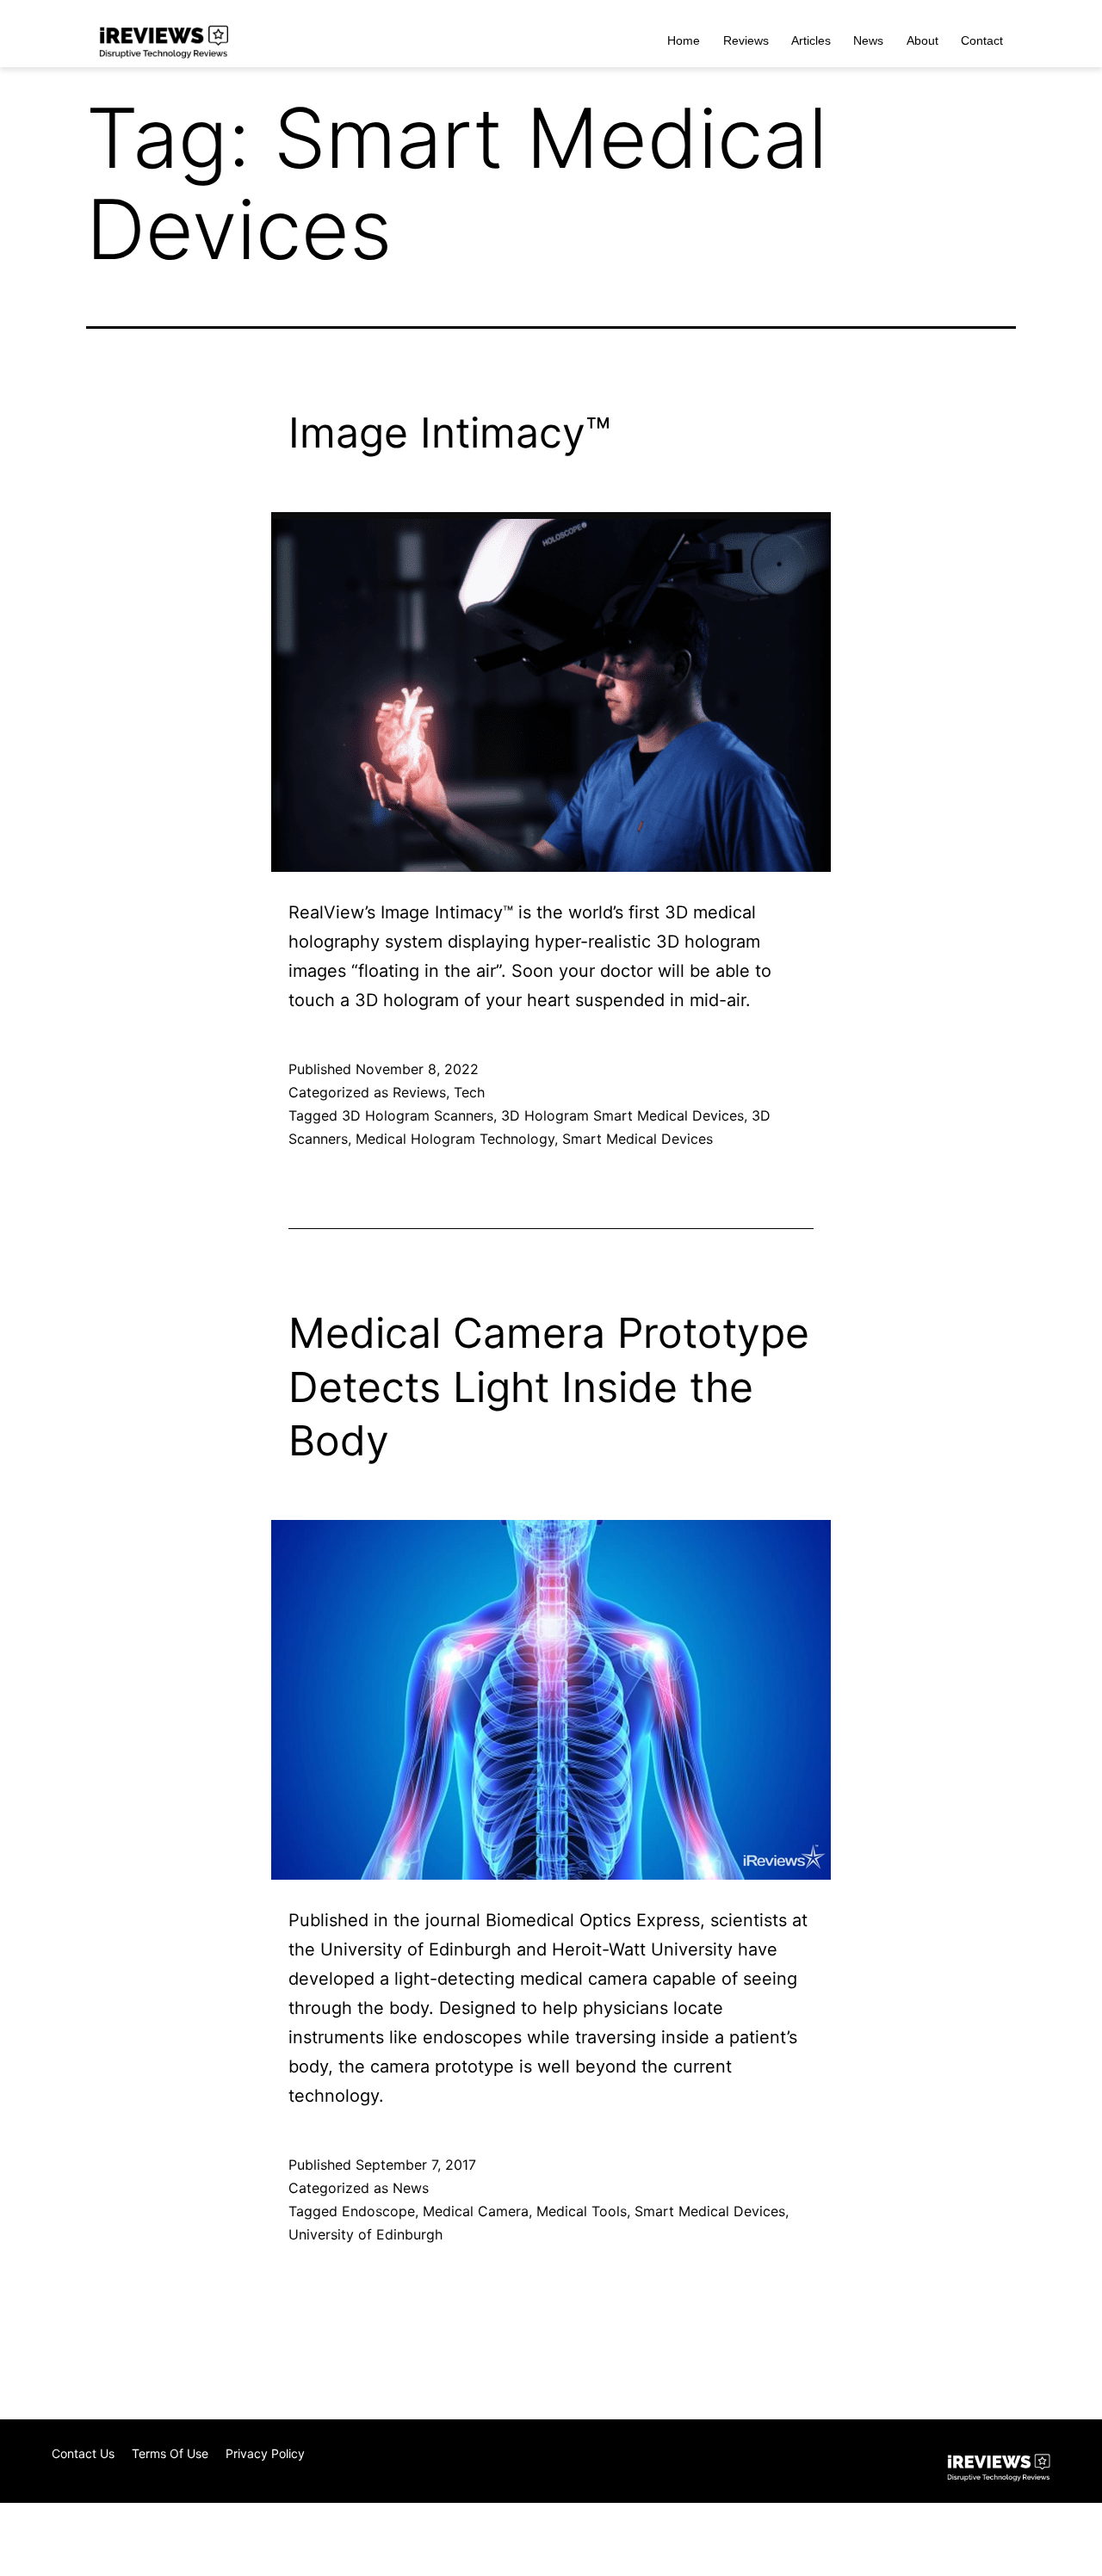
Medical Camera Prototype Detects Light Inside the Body (549, 1387)
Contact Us (83, 2453)
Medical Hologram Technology (455, 1139)
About (922, 40)
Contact (982, 40)
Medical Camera (476, 2211)
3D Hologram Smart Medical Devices (622, 1115)
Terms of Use (170, 2453)
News (868, 40)
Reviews (746, 40)
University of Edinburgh (365, 2234)
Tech (469, 1092)
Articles (811, 40)
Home (684, 40)
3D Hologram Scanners (418, 1115)
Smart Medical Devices (638, 1139)
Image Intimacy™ (449, 432)
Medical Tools (582, 2211)
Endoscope (378, 2211)
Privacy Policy (265, 2453)
